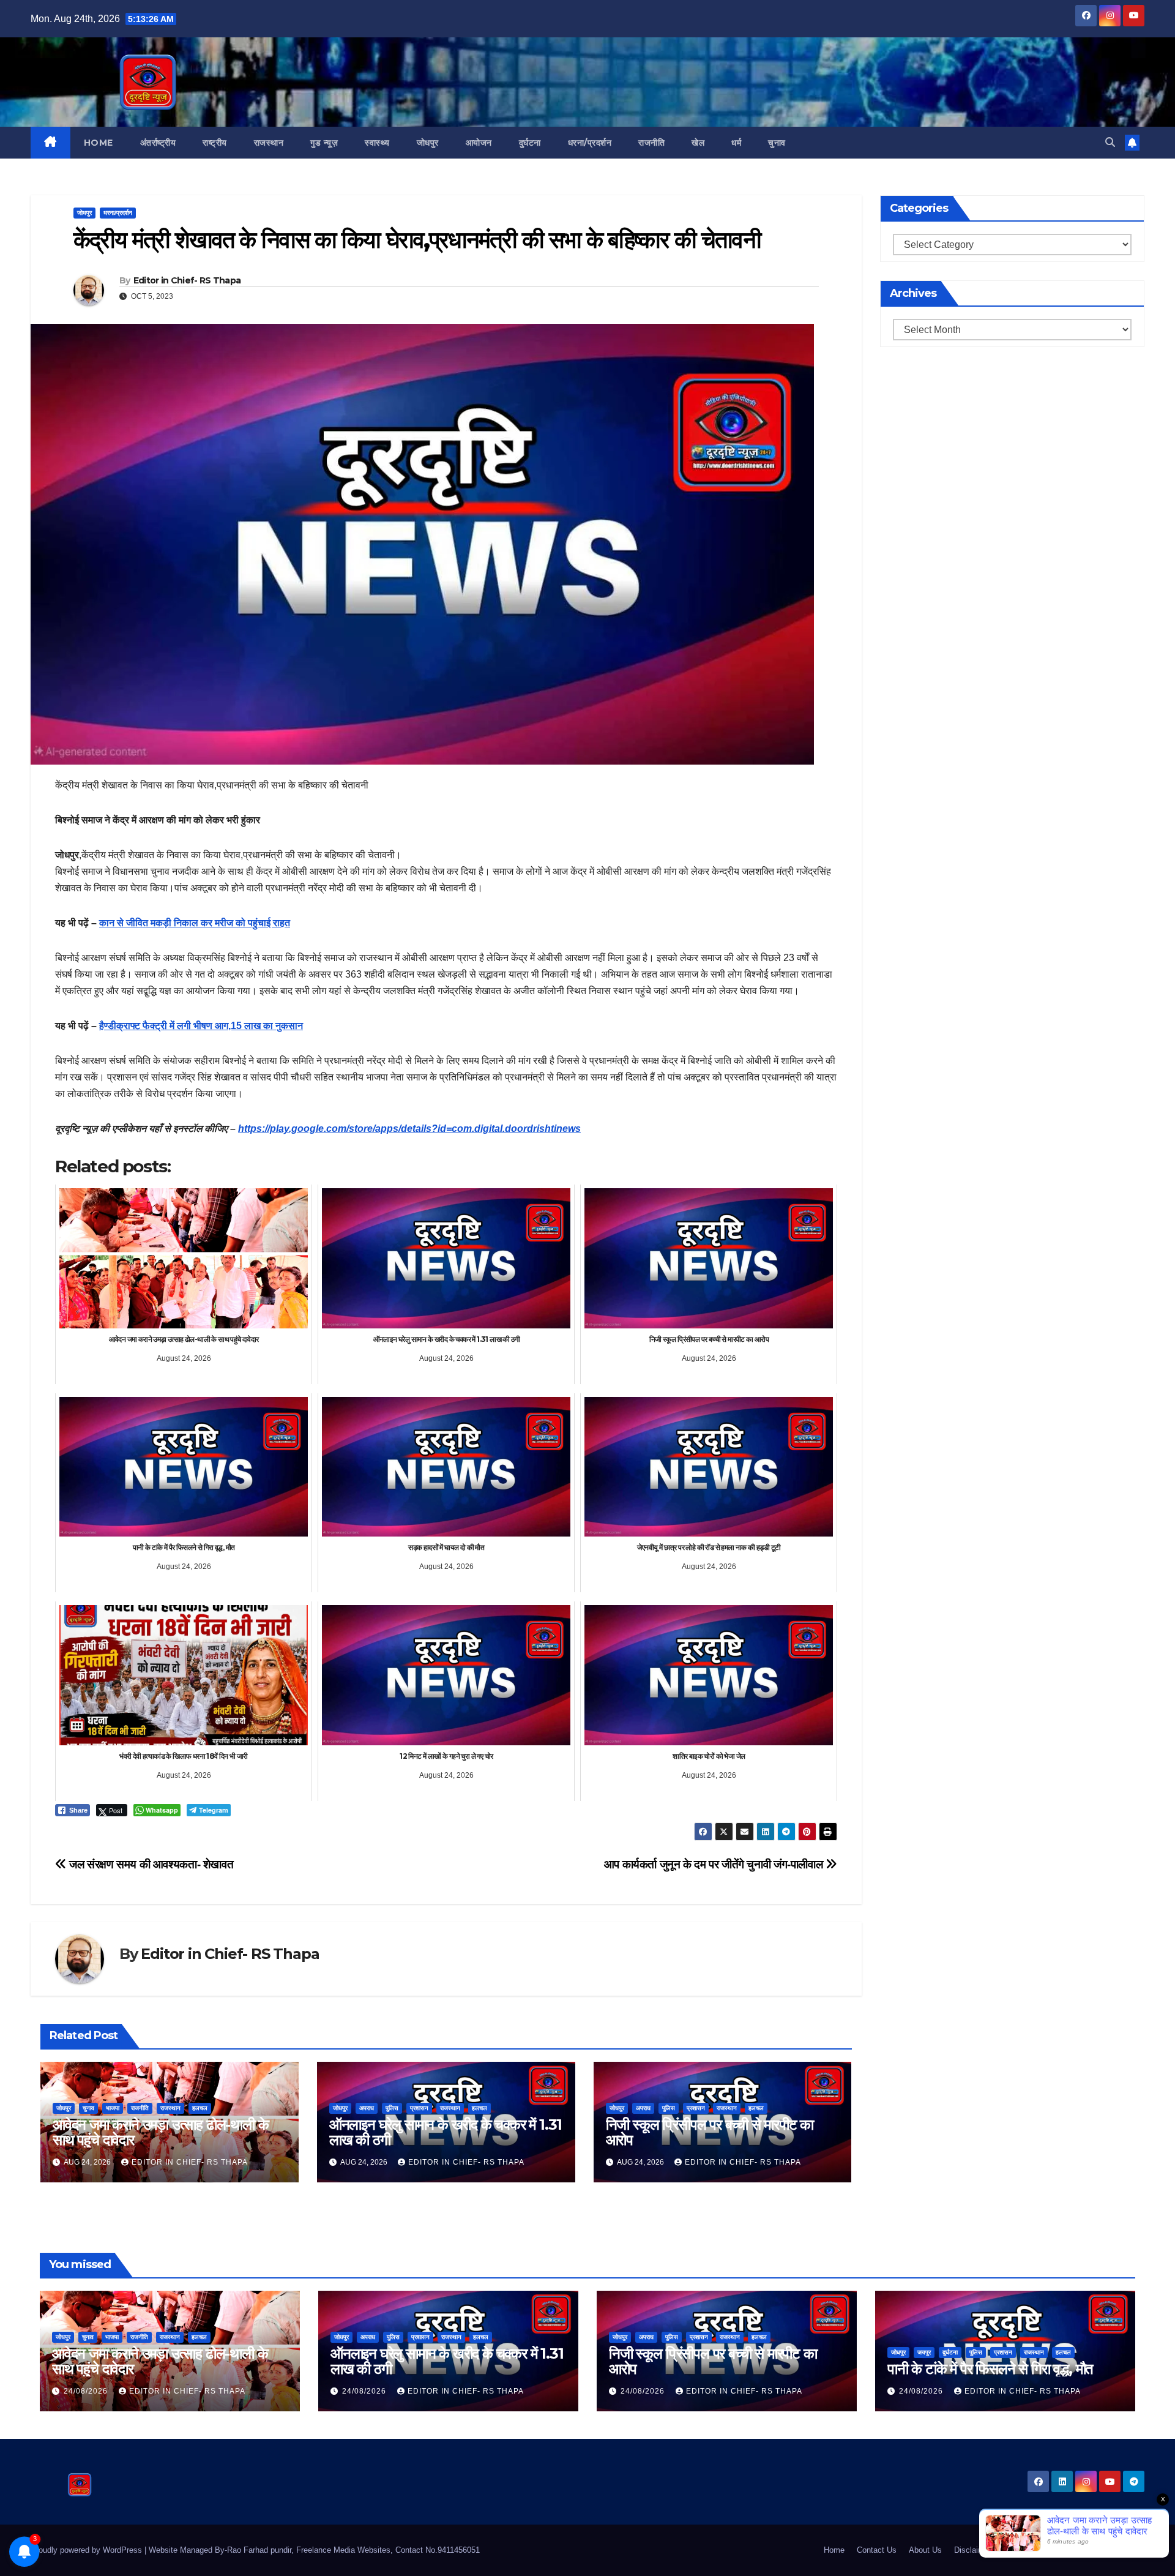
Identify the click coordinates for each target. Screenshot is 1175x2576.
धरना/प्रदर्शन (590, 143)
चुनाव (777, 143)
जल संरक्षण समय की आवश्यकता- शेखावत (150, 1864)
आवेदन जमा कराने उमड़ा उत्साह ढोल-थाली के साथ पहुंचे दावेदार (160, 2132)
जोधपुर (428, 143)
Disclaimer (973, 2550)
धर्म (736, 143)
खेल (698, 143)
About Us (925, 2550)
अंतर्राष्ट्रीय (158, 143)
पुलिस (392, 2108)
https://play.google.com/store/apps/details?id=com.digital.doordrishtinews (409, 1129)
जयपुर (924, 2352)
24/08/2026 (87, 2391)
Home (99, 143)
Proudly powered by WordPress (88, 2550)
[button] (1110, 142)
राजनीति (651, 143)
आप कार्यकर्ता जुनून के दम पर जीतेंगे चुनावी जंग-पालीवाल (715, 1864)
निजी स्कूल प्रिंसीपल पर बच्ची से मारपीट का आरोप (710, 2132)
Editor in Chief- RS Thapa (187, 280)
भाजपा (113, 2108)
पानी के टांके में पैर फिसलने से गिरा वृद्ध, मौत (990, 2369)
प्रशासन (419, 2108)
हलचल (200, 2108)
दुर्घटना (530, 143)
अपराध (367, 2108)
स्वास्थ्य (377, 143)
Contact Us (877, 2550)
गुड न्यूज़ (324, 143)
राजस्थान (269, 143)
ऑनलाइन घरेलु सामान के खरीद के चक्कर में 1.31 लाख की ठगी (446, 2132)
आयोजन (479, 143)
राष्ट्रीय (215, 143)
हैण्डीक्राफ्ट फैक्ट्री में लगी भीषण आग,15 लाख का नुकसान (201, 1026)
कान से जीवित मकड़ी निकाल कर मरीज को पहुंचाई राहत (195, 923)
